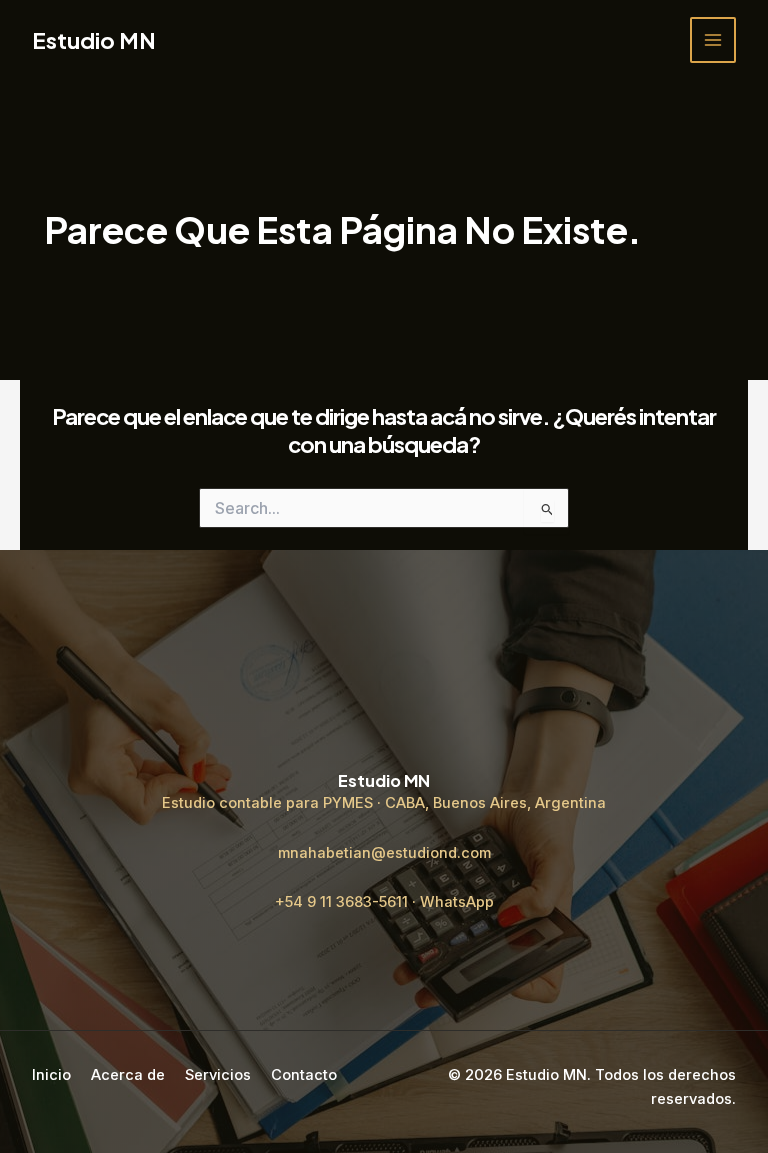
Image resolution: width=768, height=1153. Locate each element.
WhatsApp (457, 902)
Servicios (218, 1075)
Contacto (304, 1075)
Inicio (51, 1075)
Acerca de (128, 1075)
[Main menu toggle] (713, 40)
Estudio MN (94, 40)
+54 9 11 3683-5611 (341, 902)
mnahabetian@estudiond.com (384, 853)
